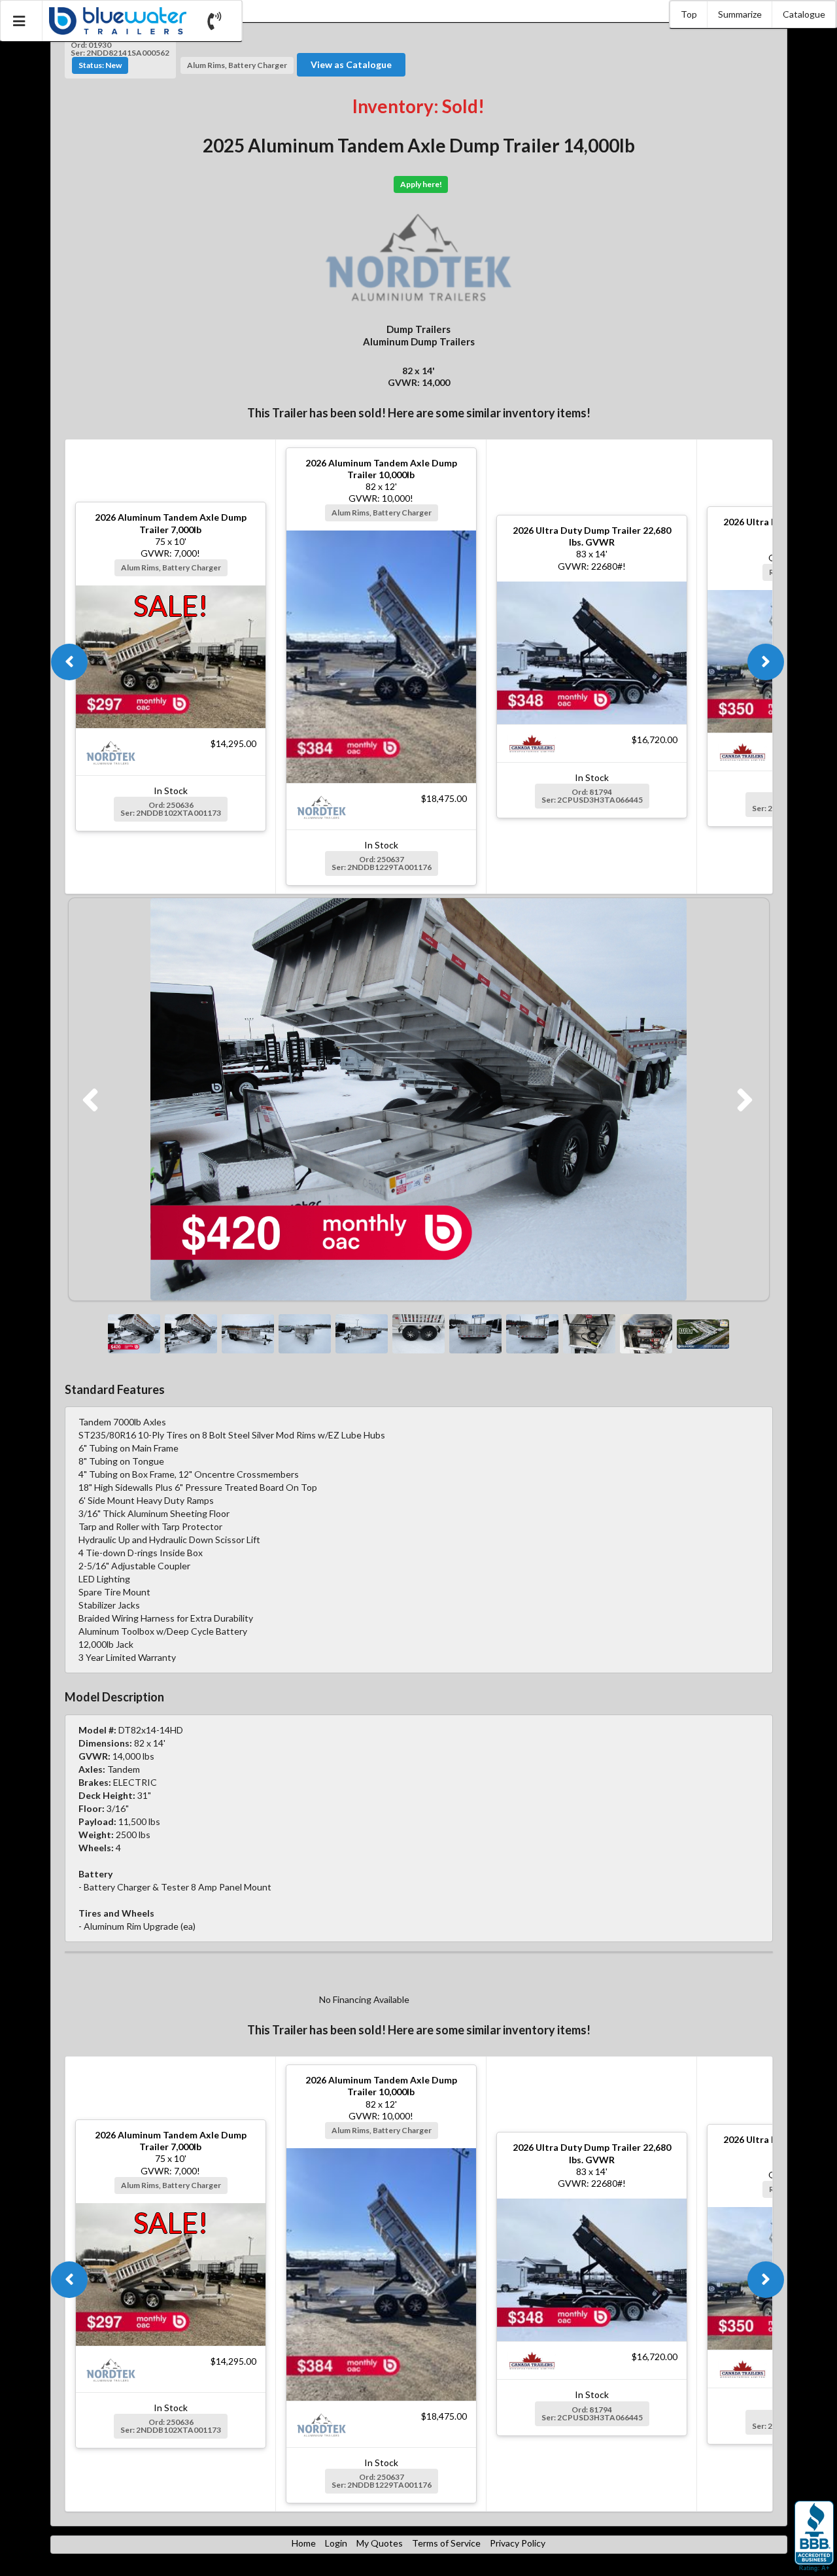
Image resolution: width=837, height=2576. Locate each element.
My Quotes (380, 2543)
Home (304, 2543)
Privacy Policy (518, 2543)
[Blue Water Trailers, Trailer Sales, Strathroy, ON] (814, 2537)
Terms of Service (446, 2543)
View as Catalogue (351, 64)
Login (336, 2543)
